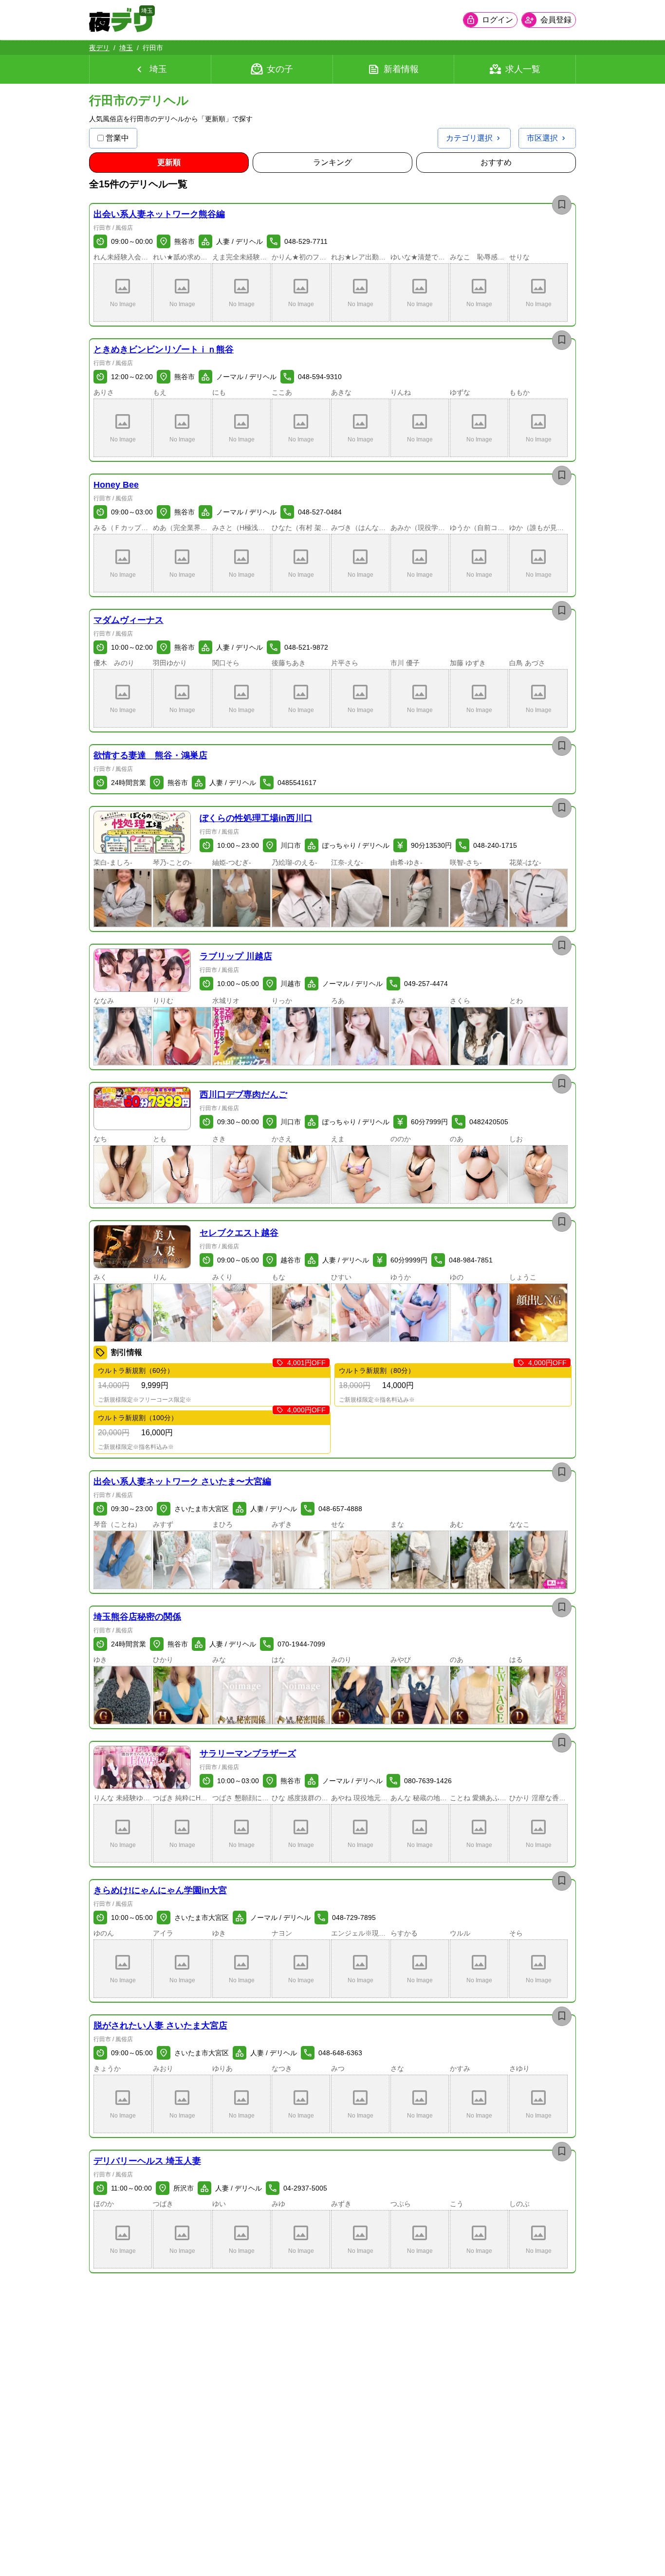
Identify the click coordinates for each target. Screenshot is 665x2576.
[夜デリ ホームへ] (121, 20)
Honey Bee (116, 485)
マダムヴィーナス (129, 620)
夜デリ (99, 48)
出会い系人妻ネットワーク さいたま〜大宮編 (182, 1481)
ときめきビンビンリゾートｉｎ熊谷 (164, 349)
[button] (123, 292)
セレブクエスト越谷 (239, 1233)
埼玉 (126, 48)
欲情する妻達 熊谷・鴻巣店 (150, 755)
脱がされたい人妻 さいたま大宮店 (160, 2026)
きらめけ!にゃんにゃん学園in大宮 (160, 1890)
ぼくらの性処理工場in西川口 (256, 818)
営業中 (117, 138)
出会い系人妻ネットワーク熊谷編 (159, 214)
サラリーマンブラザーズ (248, 1754)
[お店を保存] (562, 205)
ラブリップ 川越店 (236, 956)
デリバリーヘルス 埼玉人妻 (147, 2161)
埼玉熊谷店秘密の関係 (137, 1617)
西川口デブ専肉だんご (243, 1095)
